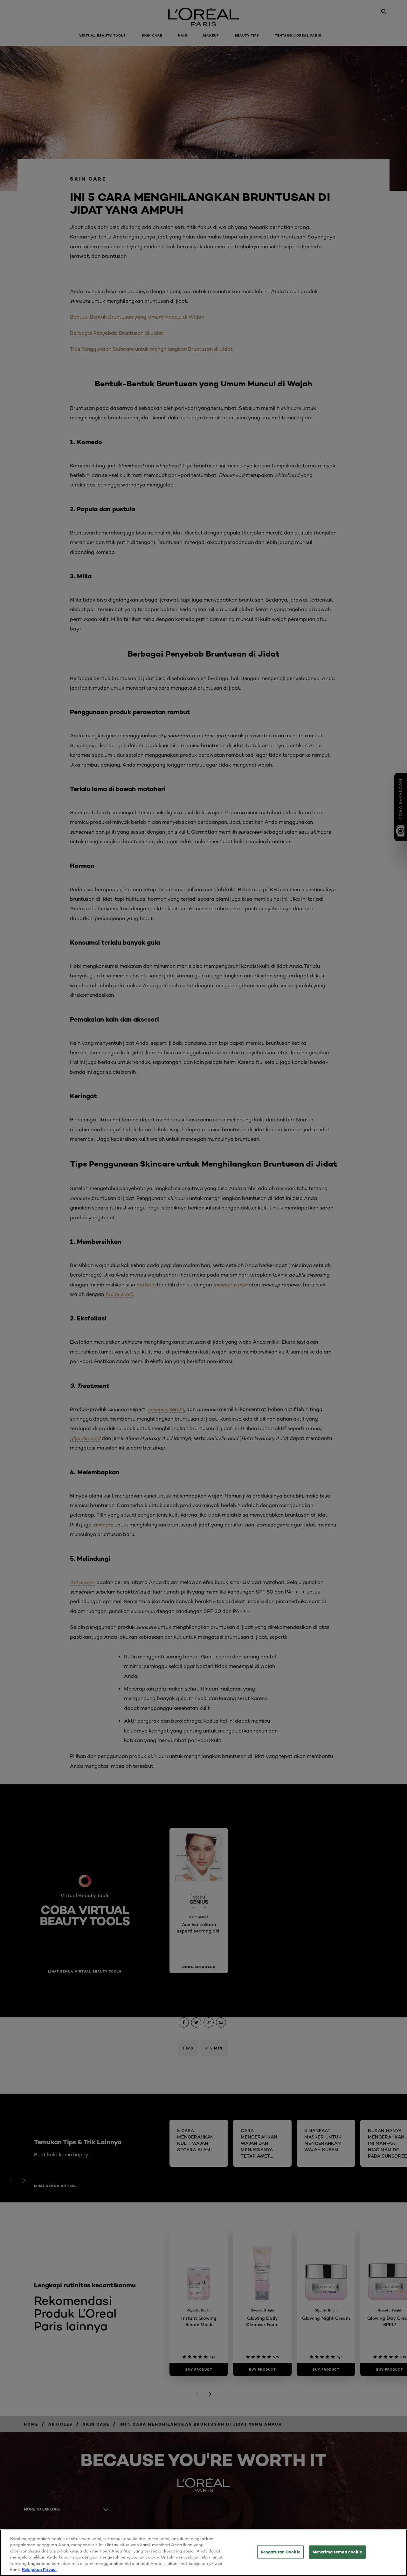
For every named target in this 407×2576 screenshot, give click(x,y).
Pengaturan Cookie (280, 2552)
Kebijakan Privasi (39, 2569)
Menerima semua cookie (337, 2552)
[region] (203, 2553)
